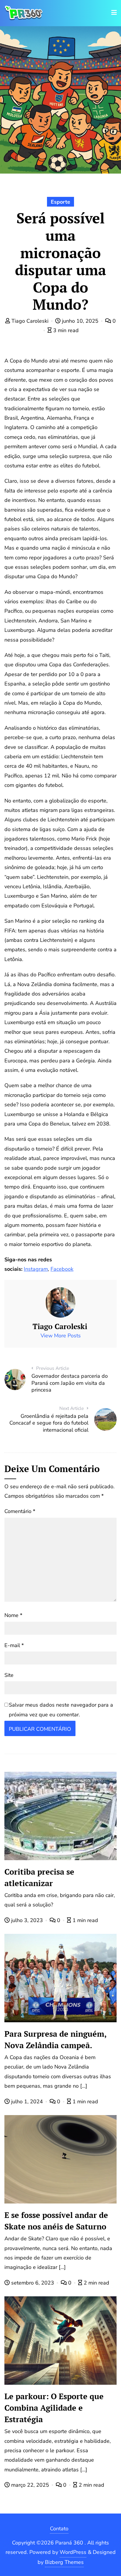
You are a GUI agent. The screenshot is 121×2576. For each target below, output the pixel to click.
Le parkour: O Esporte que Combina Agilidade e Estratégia (54, 2408)
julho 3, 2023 (27, 1920)
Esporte (60, 202)
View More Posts (61, 1336)
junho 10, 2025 (80, 321)
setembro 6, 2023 (33, 2283)
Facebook (62, 1269)
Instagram (36, 1269)
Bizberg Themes (64, 2562)
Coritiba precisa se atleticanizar (39, 1877)
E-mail (14, 1645)
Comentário (20, 1511)
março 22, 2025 (30, 2485)
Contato (59, 2529)
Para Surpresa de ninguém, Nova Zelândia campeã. (56, 2039)
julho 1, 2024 (27, 2102)
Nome (13, 1615)
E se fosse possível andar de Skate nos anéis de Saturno (56, 2221)
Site (9, 1675)
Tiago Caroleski (30, 321)
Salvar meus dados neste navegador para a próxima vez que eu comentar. (61, 1710)
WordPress (73, 2552)
